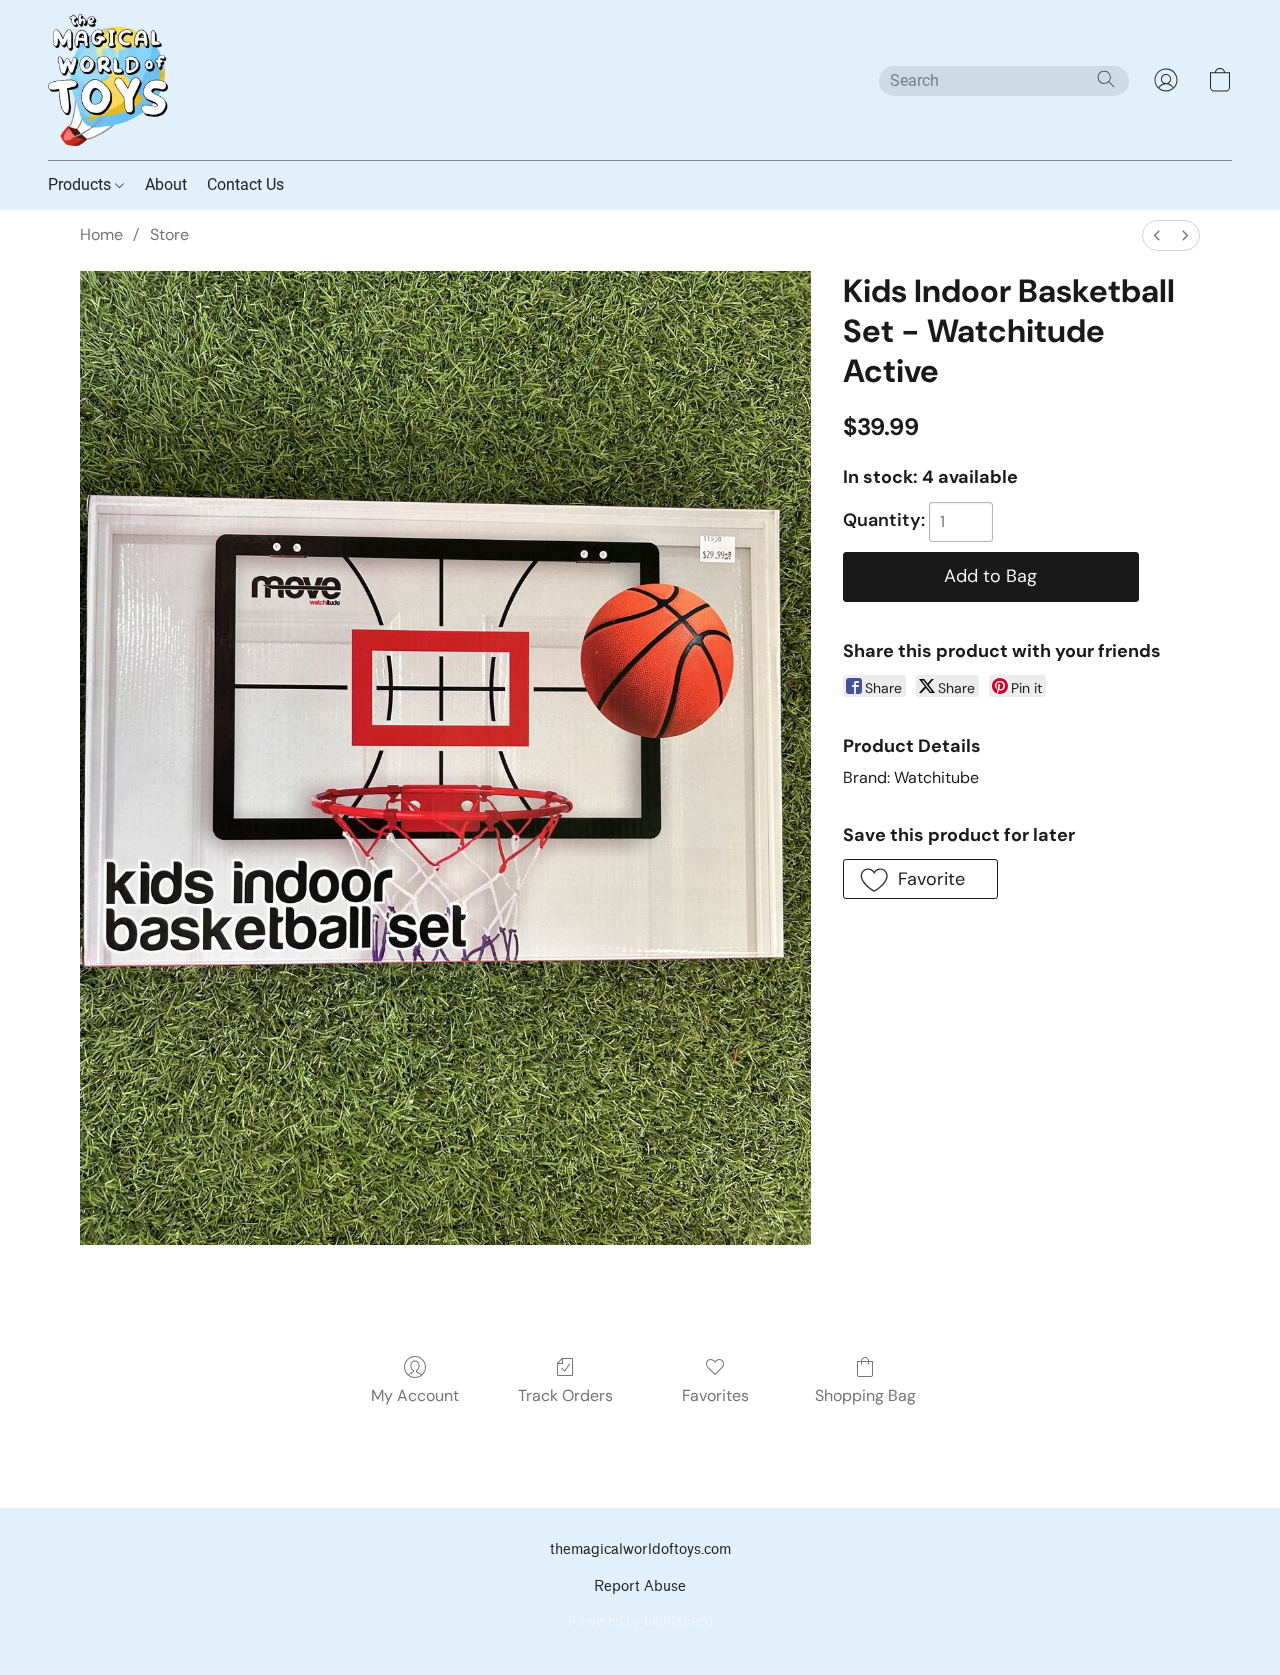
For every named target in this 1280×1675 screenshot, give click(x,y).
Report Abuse (640, 1586)
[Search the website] (1106, 79)
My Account (415, 1395)
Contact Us (245, 184)
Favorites (715, 1395)
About (166, 184)
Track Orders (565, 1395)
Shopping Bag (865, 1395)
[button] (108, 80)
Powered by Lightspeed (640, 1621)
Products (81, 184)
